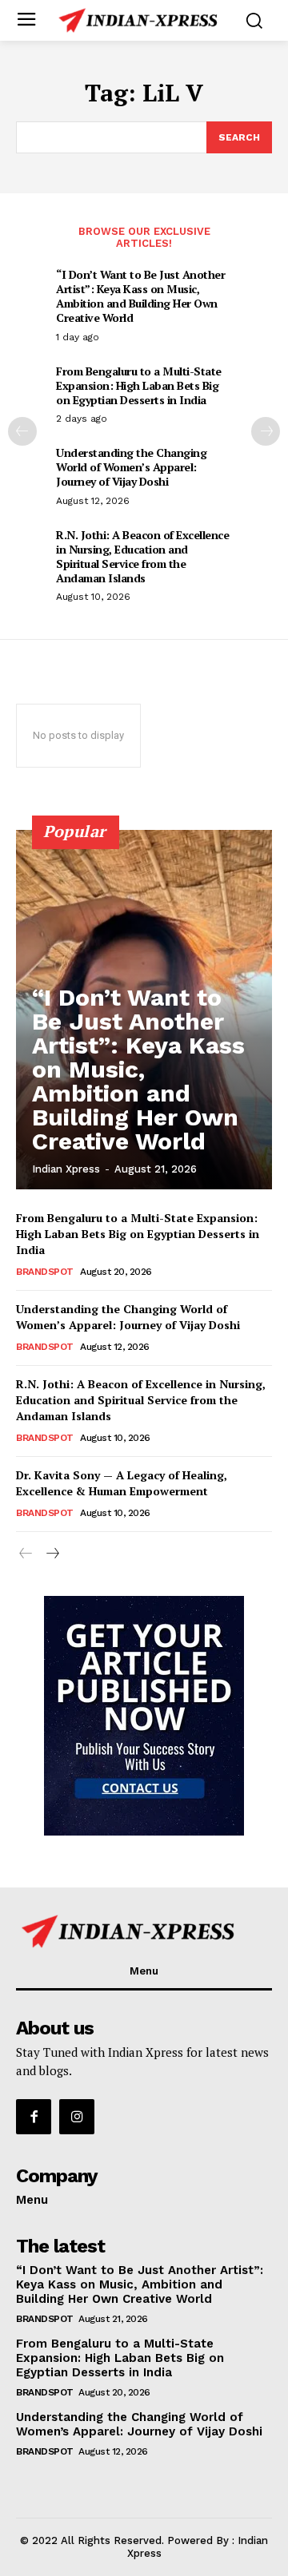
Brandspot (45, 1272)
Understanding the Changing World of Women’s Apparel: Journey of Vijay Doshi (131, 467)
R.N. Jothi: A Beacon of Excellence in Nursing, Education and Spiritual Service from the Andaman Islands (142, 557)
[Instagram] (77, 2117)
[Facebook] (34, 2117)
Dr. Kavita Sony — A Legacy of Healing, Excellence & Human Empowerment (122, 1483)
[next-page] (266, 431)
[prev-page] (22, 431)
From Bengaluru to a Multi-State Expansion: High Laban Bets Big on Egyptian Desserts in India (139, 385)
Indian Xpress (66, 1169)
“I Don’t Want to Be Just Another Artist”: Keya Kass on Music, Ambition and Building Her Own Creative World (140, 296)
